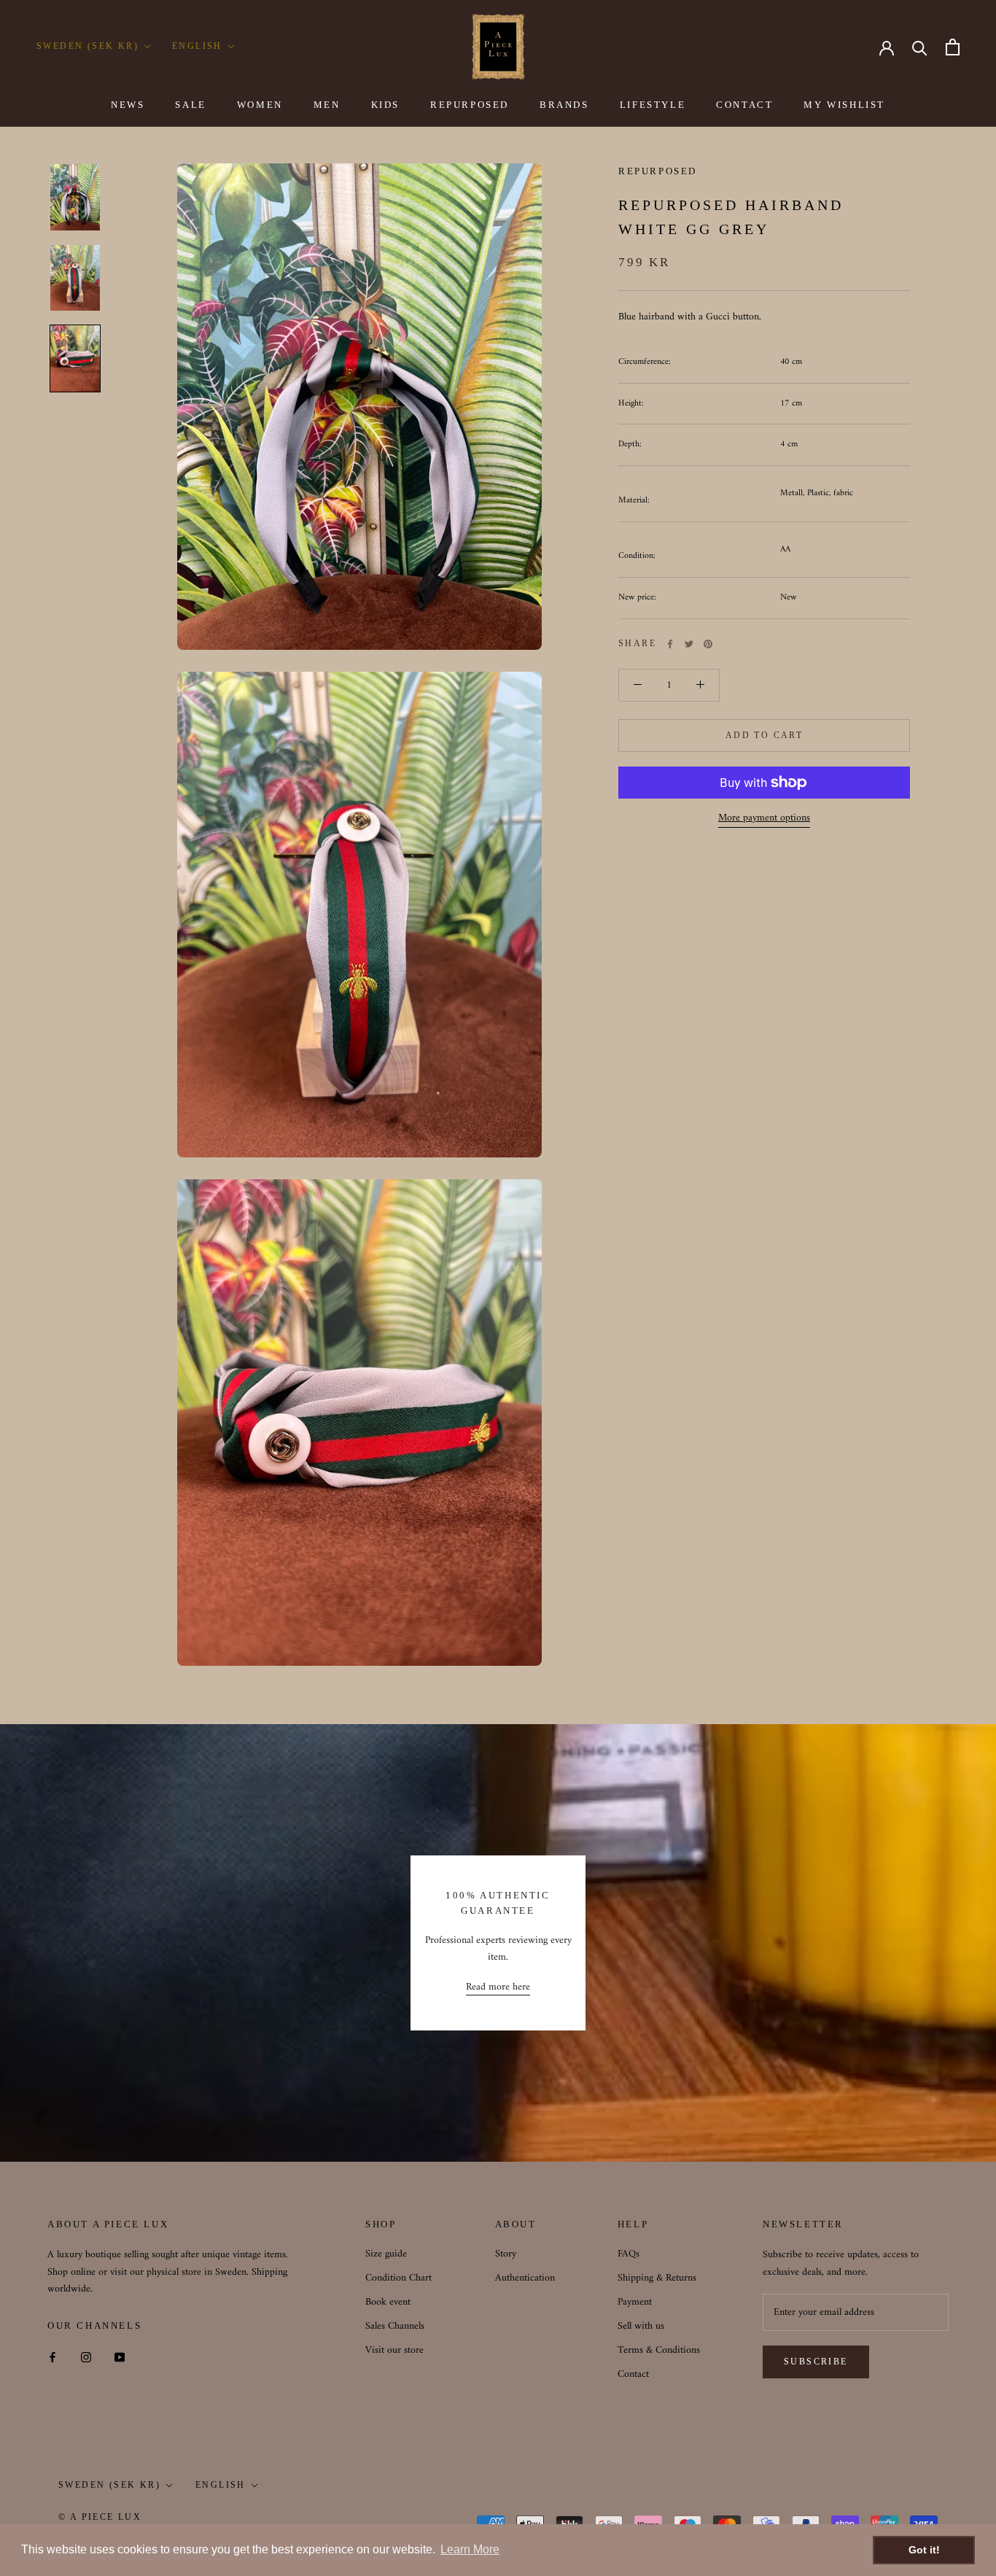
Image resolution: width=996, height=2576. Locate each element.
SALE (190, 105)
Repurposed (470, 105)
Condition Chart (398, 2278)
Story (506, 2254)
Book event (388, 2302)
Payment (635, 2302)
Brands (564, 105)
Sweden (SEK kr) (87, 46)
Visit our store (394, 2350)
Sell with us (641, 2326)
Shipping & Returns (657, 2278)
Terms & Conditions (659, 2350)
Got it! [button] (924, 2550)
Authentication (525, 2278)
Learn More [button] (470, 2549)
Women (260, 105)
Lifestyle (653, 105)
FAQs (629, 2254)
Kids (385, 105)
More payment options (764, 818)
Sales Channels (395, 2326)
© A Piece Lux (100, 2517)
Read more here (498, 1987)
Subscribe (816, 2362)
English (197, 46)
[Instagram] (86, 2357)
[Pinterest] (708, 644)
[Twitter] (689, 644)
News (128, 105)
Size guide (386, 2254)
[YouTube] (120, 2357)
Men (327, 105)
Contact (744, 105)
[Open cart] (953, 47)
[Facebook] (670, 644)
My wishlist (844, 105)
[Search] (920, 47)
